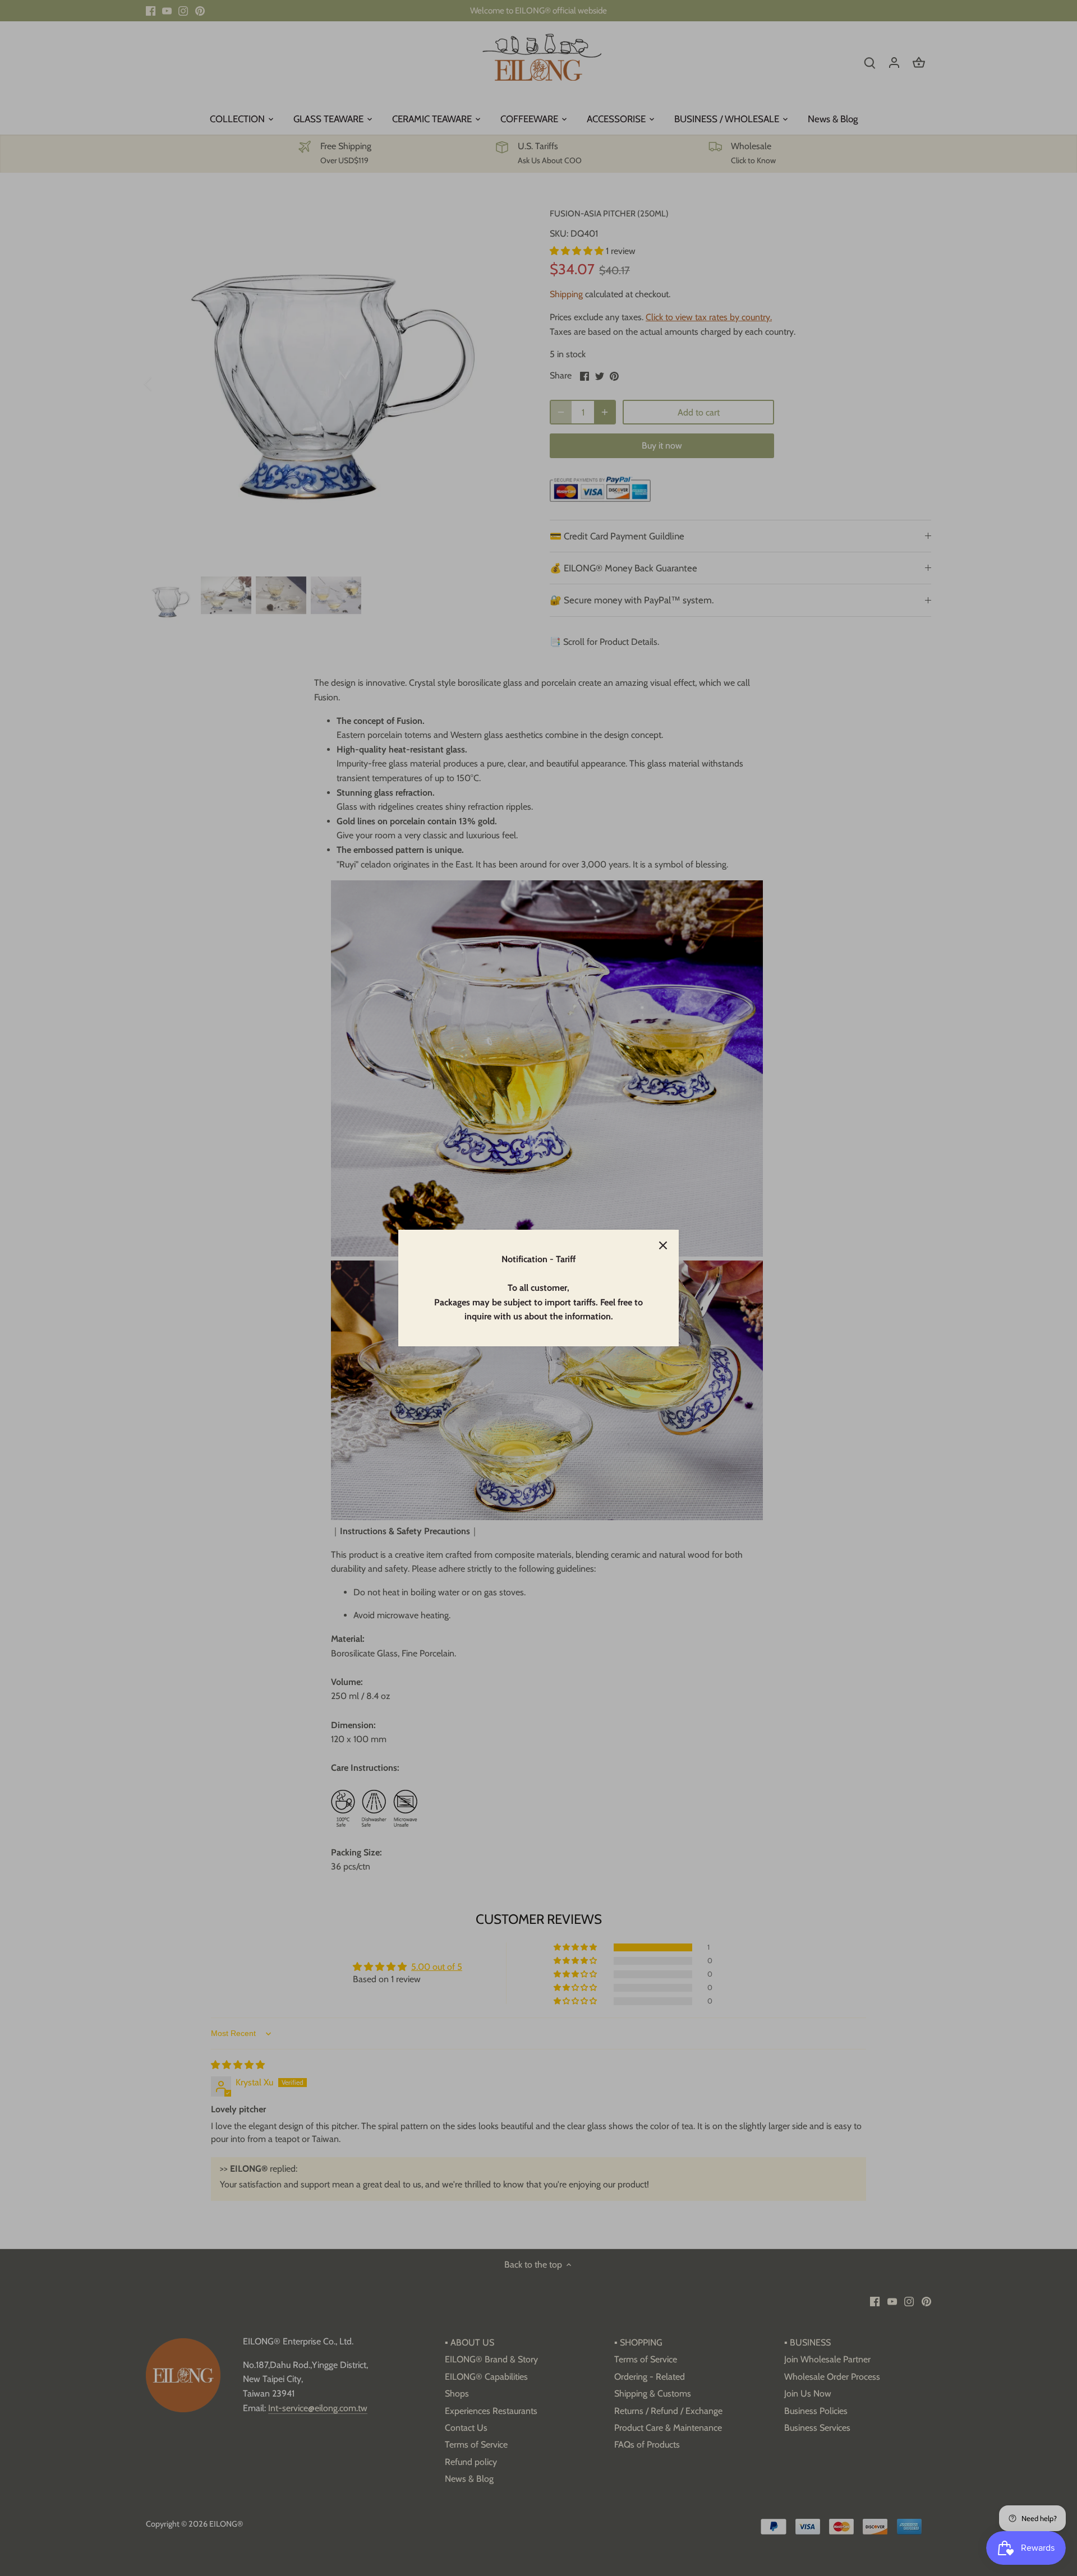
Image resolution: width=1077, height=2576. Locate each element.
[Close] (663, 1245)
